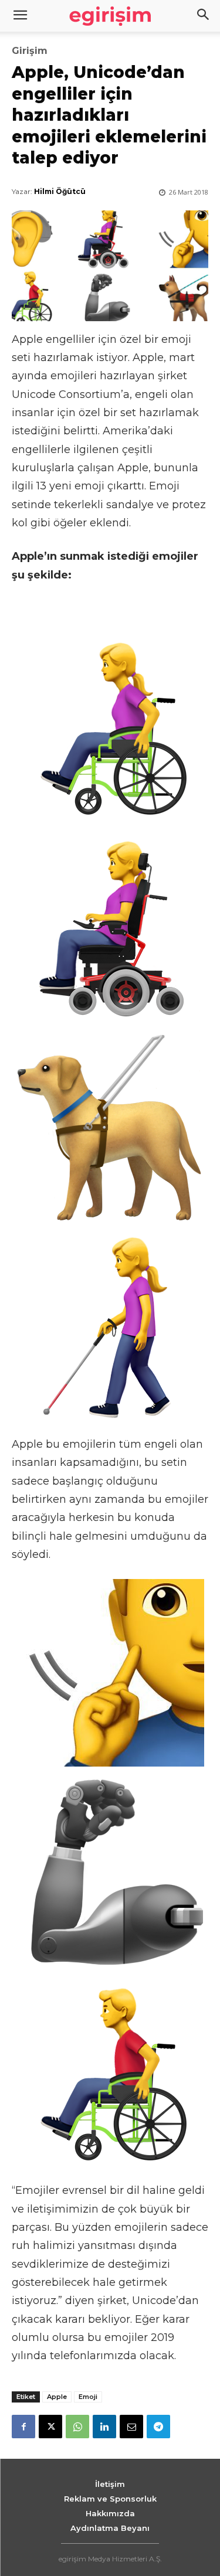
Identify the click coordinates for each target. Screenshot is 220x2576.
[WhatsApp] (77, 2427)
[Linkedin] (104, 2427)
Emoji (88, 2397)
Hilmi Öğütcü (60, 191)
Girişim (30, 51)
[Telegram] (158, 2427)
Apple (57, 2397)
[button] (204, 16)
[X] (50, 2427)
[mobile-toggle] (20, 16)
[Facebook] (23, 2427)
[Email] (131, 2427)
